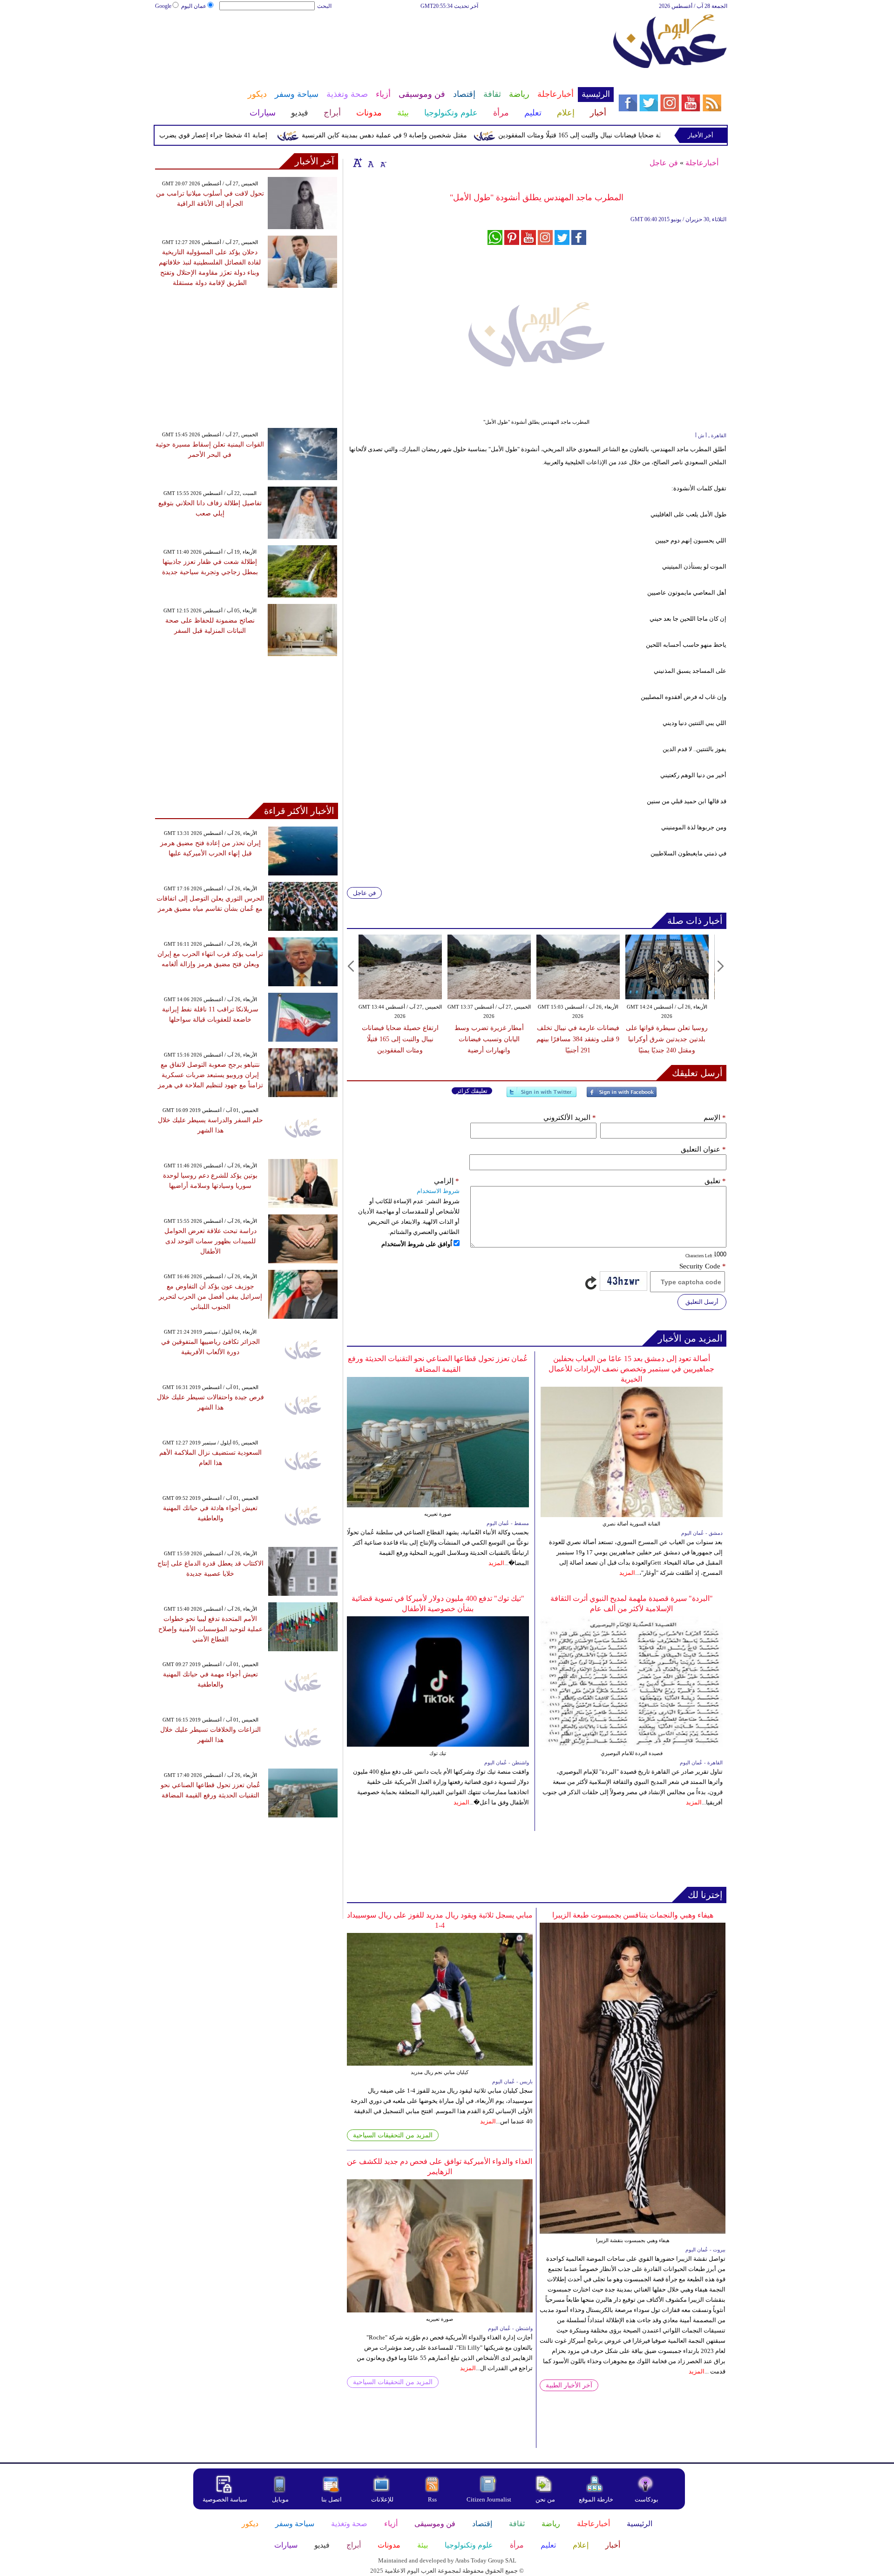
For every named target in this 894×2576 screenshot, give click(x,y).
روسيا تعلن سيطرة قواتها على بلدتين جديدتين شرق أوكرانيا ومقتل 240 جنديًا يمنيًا (667, 1039)
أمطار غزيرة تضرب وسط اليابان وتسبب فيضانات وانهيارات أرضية (489, 1039)
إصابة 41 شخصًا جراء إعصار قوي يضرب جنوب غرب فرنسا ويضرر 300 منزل (210, 135)
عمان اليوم (194, 6)
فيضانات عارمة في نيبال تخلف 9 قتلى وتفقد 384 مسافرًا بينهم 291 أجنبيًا (578, 1039)
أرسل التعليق (702, 1302)
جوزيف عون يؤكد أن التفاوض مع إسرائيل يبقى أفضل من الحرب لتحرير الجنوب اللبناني (210, 1297)
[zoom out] (383, 163)
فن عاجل (664, 163)
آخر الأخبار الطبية (569, 2385)
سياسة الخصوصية (225, 2499)
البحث (324, 6)
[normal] (370, 163)
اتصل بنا (332, 2499)
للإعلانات (382, 2499)
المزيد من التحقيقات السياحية (393, 2135)
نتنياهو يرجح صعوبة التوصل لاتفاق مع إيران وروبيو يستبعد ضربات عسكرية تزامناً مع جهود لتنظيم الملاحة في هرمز (210, 1075)
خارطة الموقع (596, 2499)
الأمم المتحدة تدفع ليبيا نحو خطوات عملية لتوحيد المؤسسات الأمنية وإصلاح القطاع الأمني (210, 1629)
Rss (433, 2499)
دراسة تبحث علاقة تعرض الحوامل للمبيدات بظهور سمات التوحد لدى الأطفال (210, 1241)
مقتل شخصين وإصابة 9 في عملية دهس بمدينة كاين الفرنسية (430, 135)
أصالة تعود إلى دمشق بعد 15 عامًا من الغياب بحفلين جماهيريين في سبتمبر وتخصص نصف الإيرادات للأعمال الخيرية (631, 1369)
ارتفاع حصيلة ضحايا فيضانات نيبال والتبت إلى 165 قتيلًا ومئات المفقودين (640, 135)
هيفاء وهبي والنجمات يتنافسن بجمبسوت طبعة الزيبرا (633, 1915)
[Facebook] (622, 1096)
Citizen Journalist (489, 2499)
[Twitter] (542, 1096)
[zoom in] (358, 163)
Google (163, 6)
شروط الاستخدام (438, 1191)
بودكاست (647, 2499)
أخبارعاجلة (702, 163)
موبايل (281, 2499)
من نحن (545, 2499)
